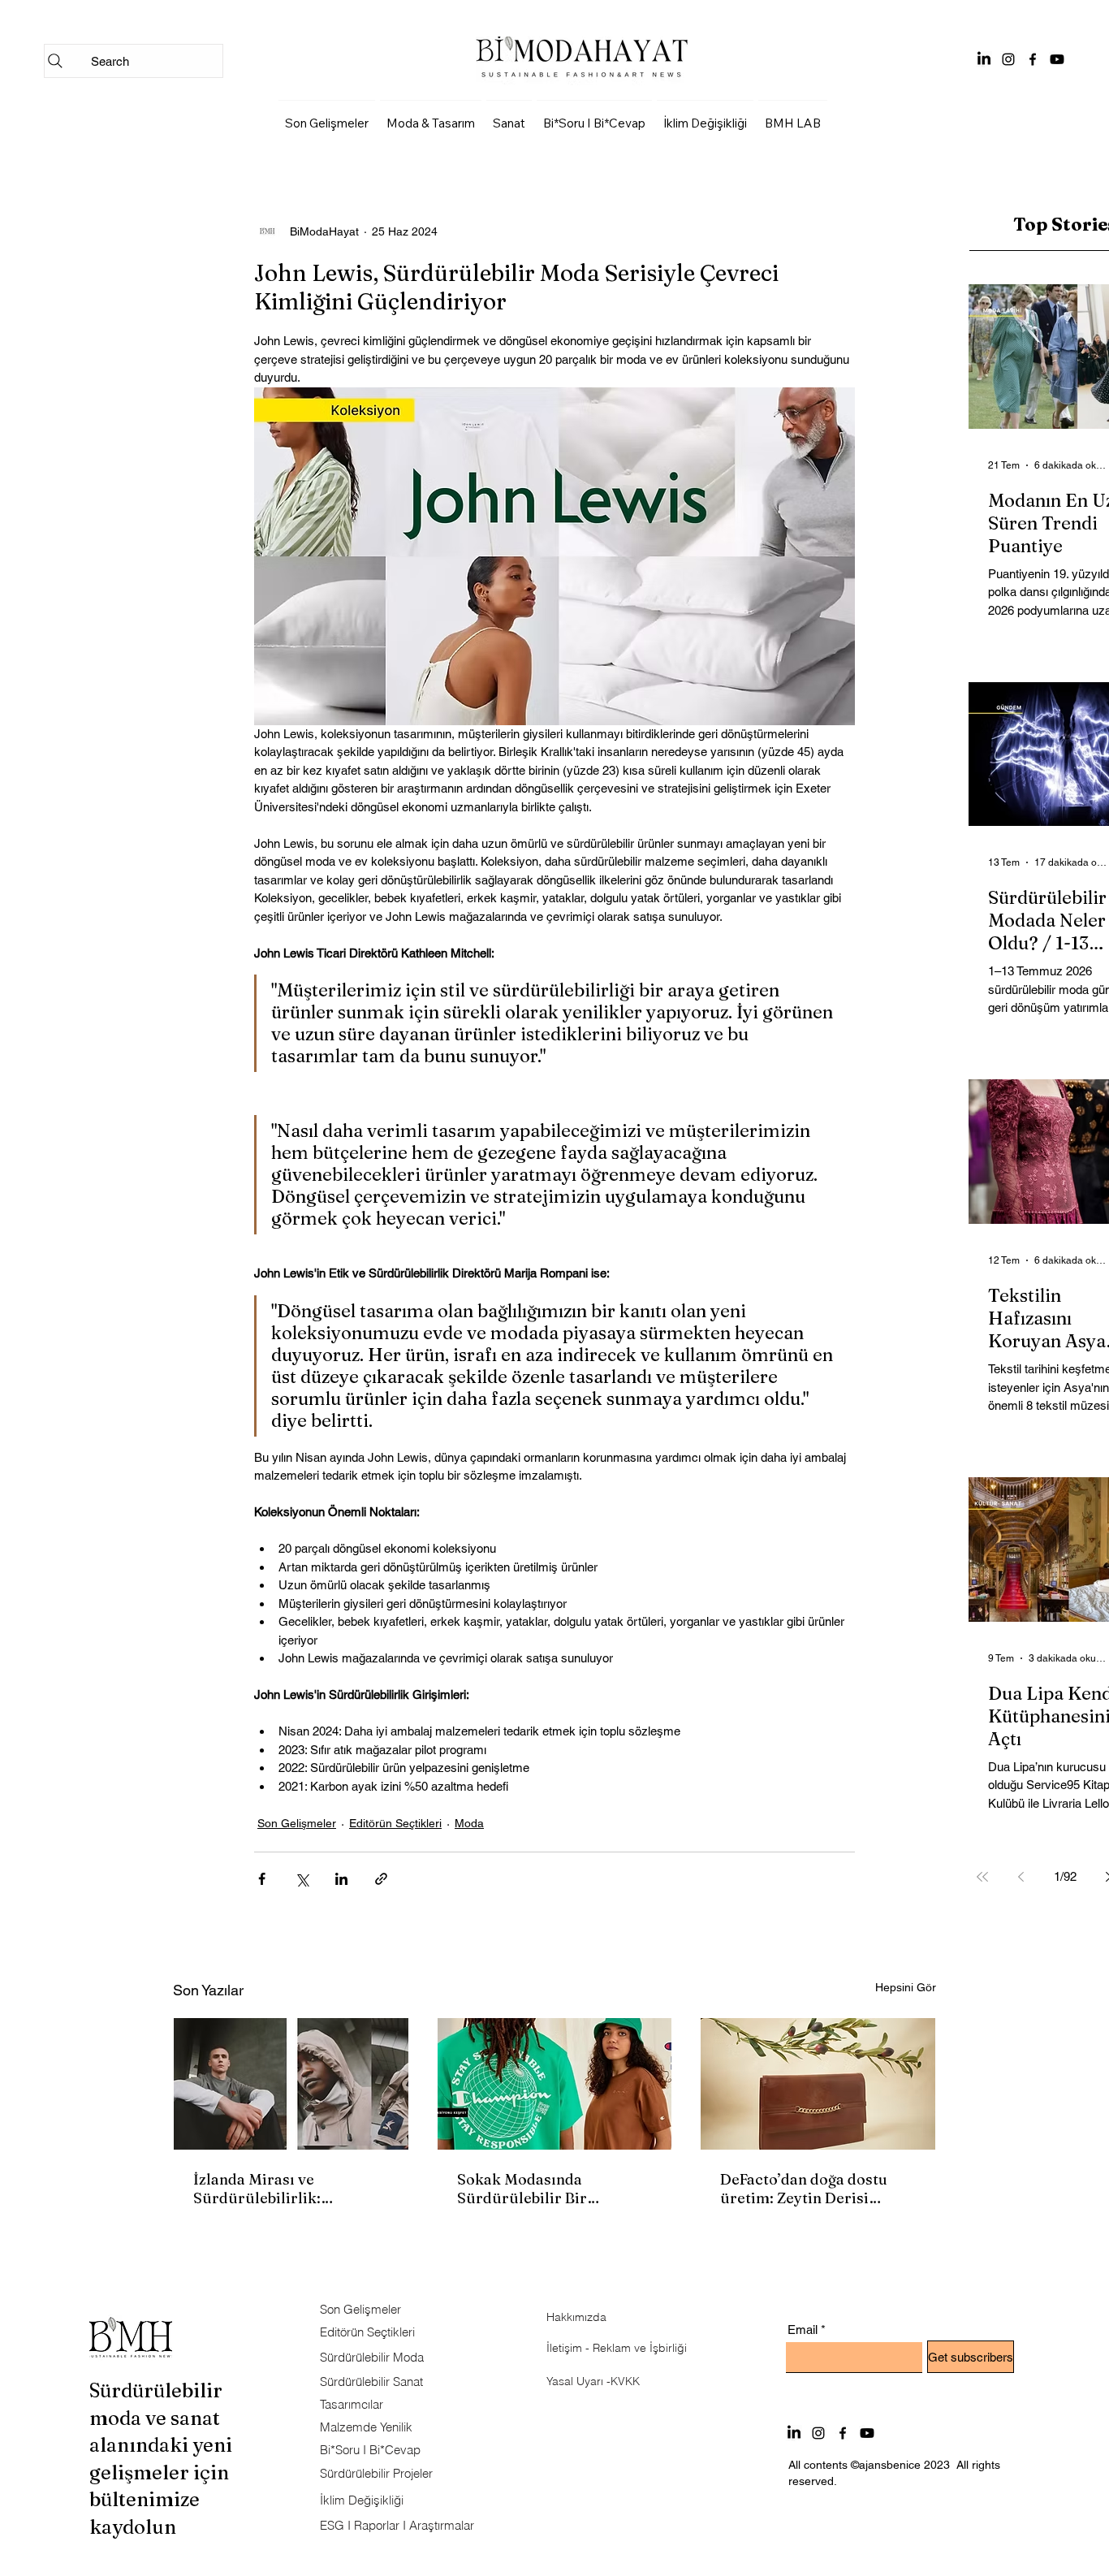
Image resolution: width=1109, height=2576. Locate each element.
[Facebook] (1033, 59)
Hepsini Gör (906, 1987)
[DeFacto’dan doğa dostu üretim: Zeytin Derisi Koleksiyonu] (818, 2084)
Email (803, 2330)
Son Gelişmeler (297, 1823)
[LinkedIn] (984, 59)
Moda (469, 1823)
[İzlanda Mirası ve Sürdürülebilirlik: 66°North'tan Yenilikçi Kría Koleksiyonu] (291, 2084)
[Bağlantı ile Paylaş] (381, 1879)
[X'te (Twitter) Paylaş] (302, 1879)
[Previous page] (1021, 1877)
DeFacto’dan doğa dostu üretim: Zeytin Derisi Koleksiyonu (804, 2189)
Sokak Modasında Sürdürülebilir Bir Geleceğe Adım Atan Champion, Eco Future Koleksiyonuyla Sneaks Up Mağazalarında (550, 2189)
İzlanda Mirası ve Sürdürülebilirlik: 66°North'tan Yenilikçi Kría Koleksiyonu (288, 2189)
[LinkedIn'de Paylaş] (341, 1879)
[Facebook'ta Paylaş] (262, 1879)
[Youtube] (1057, 59)
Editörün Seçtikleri (395, 1823)
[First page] (982, 1877)
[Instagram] (1008, 59)
